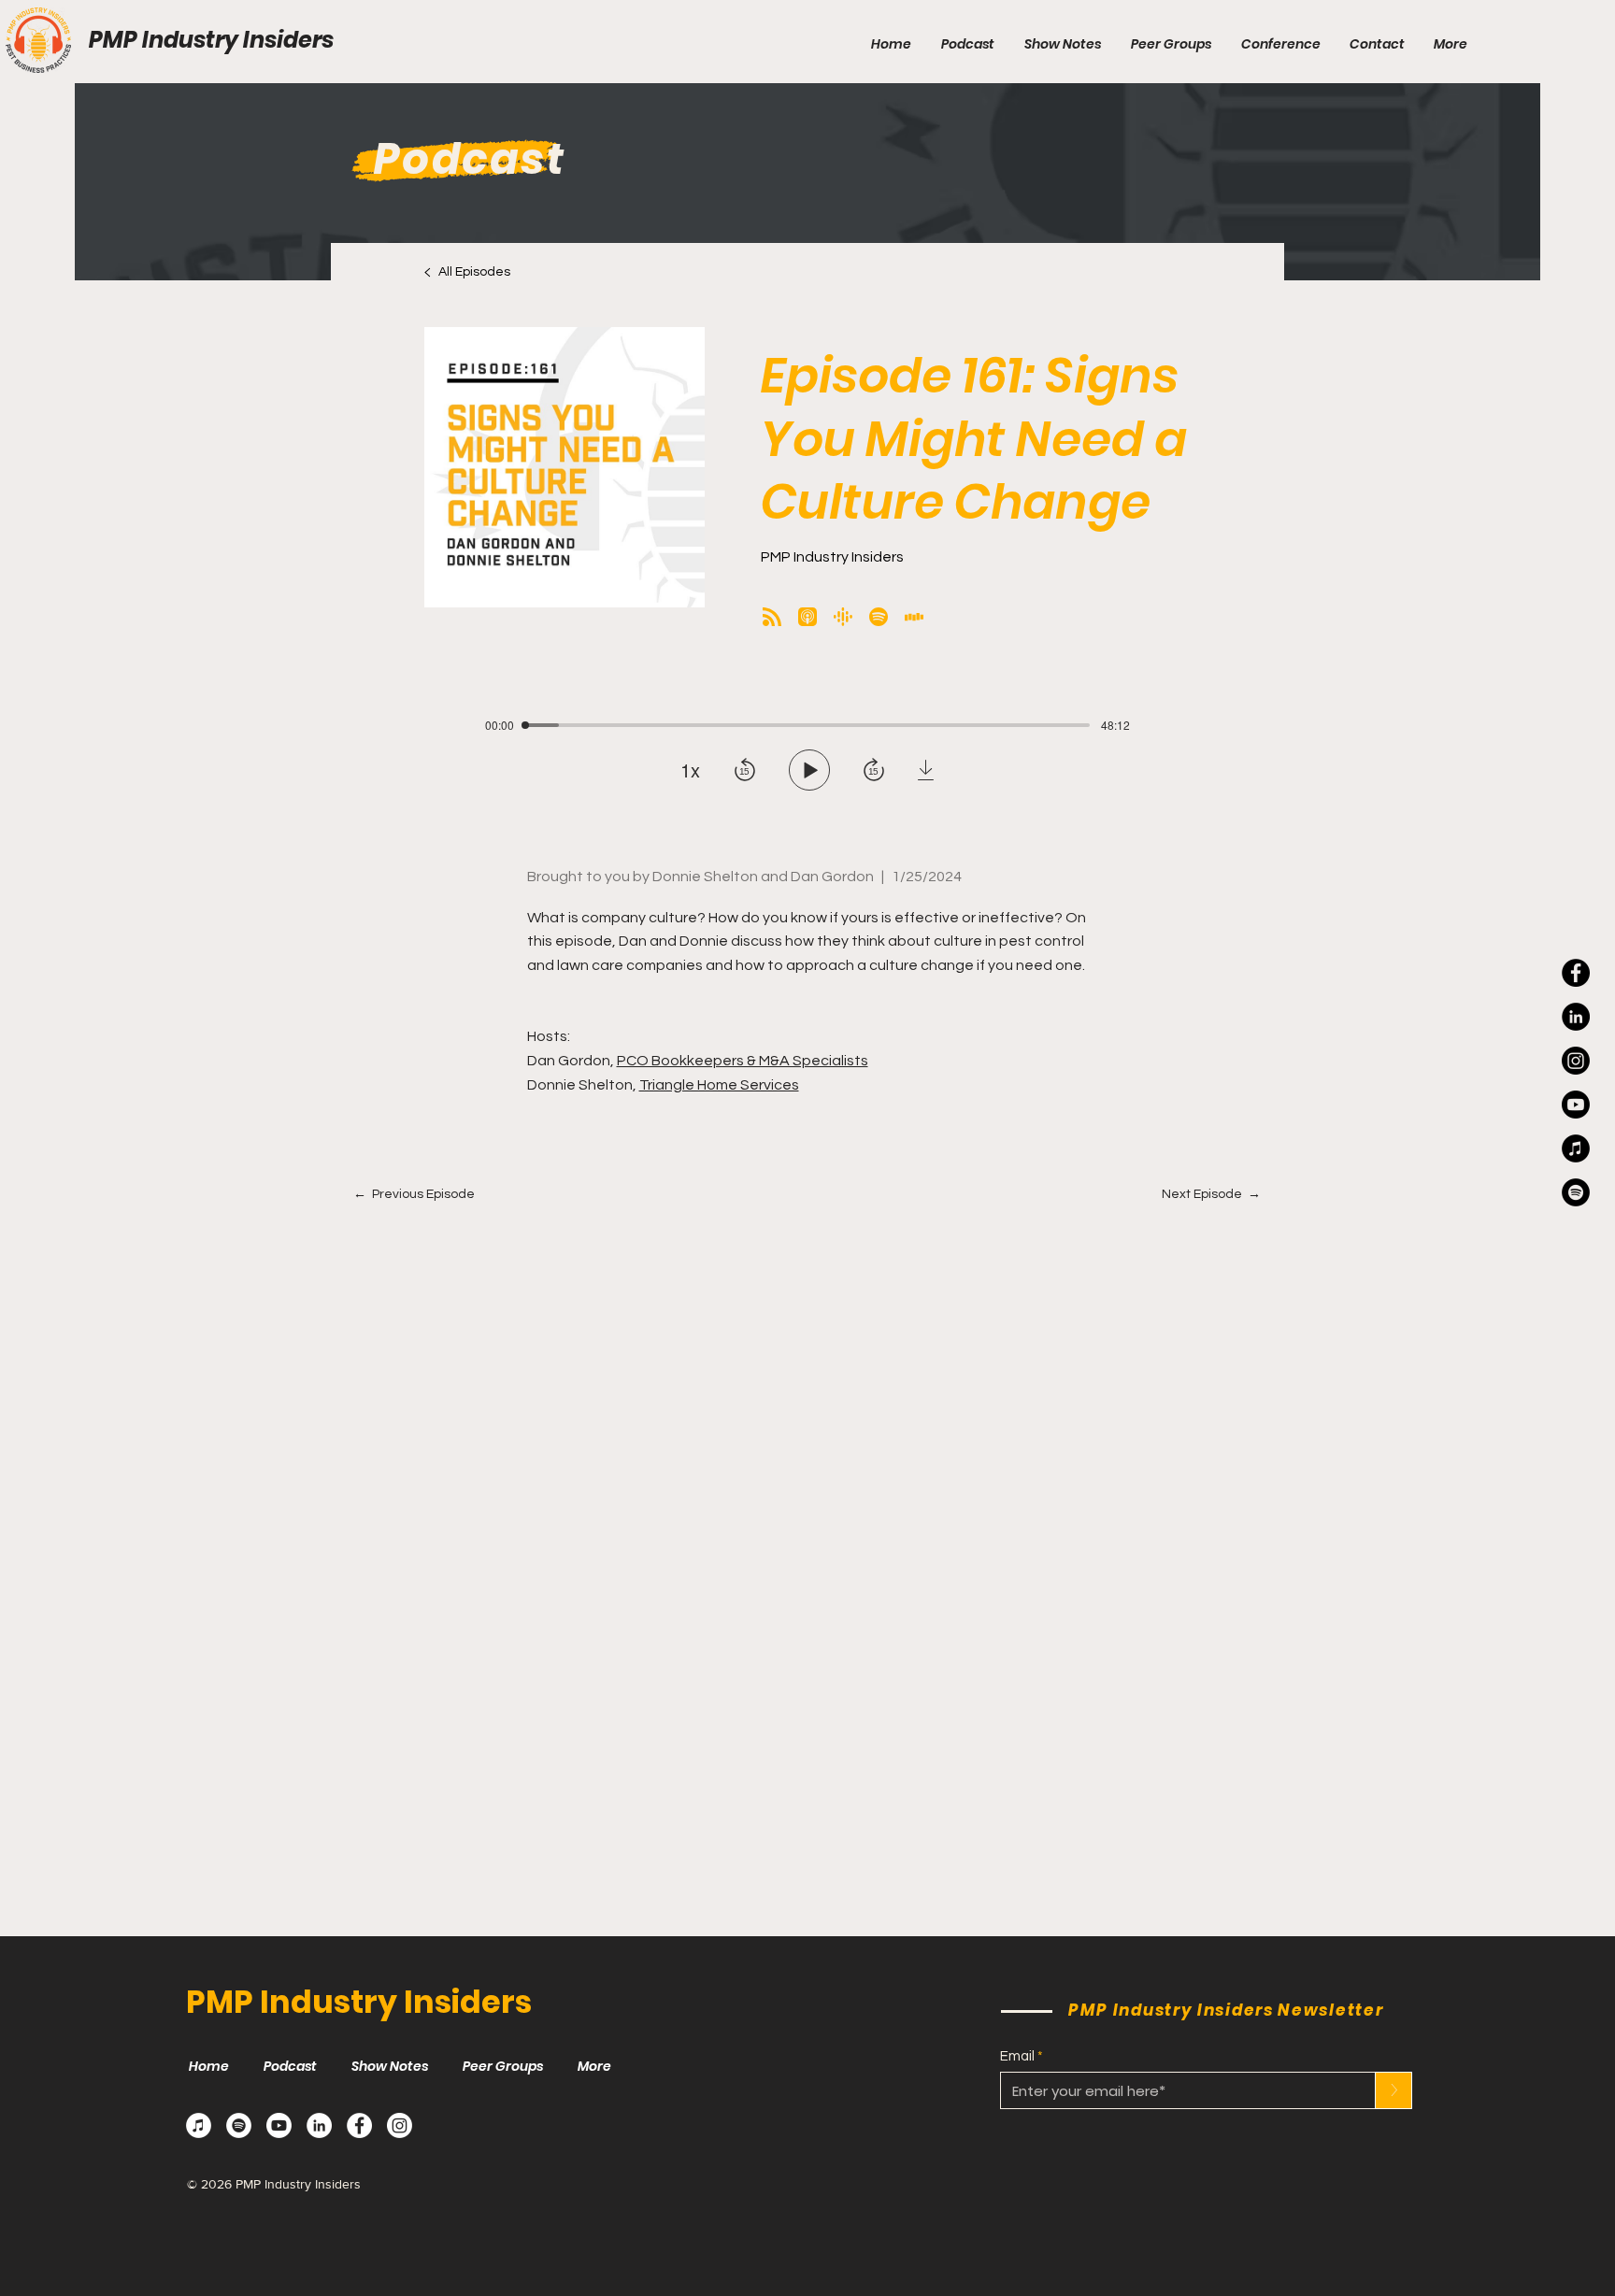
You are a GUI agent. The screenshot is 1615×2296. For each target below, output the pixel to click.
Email (1017, 2056)
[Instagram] (1576, 1061)
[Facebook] (1576, 973)
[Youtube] (1576, 1105)
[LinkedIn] (1576, 1017)
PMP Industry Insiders (211, 40)
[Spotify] (239, 2125)
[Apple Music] (199, 2125)
